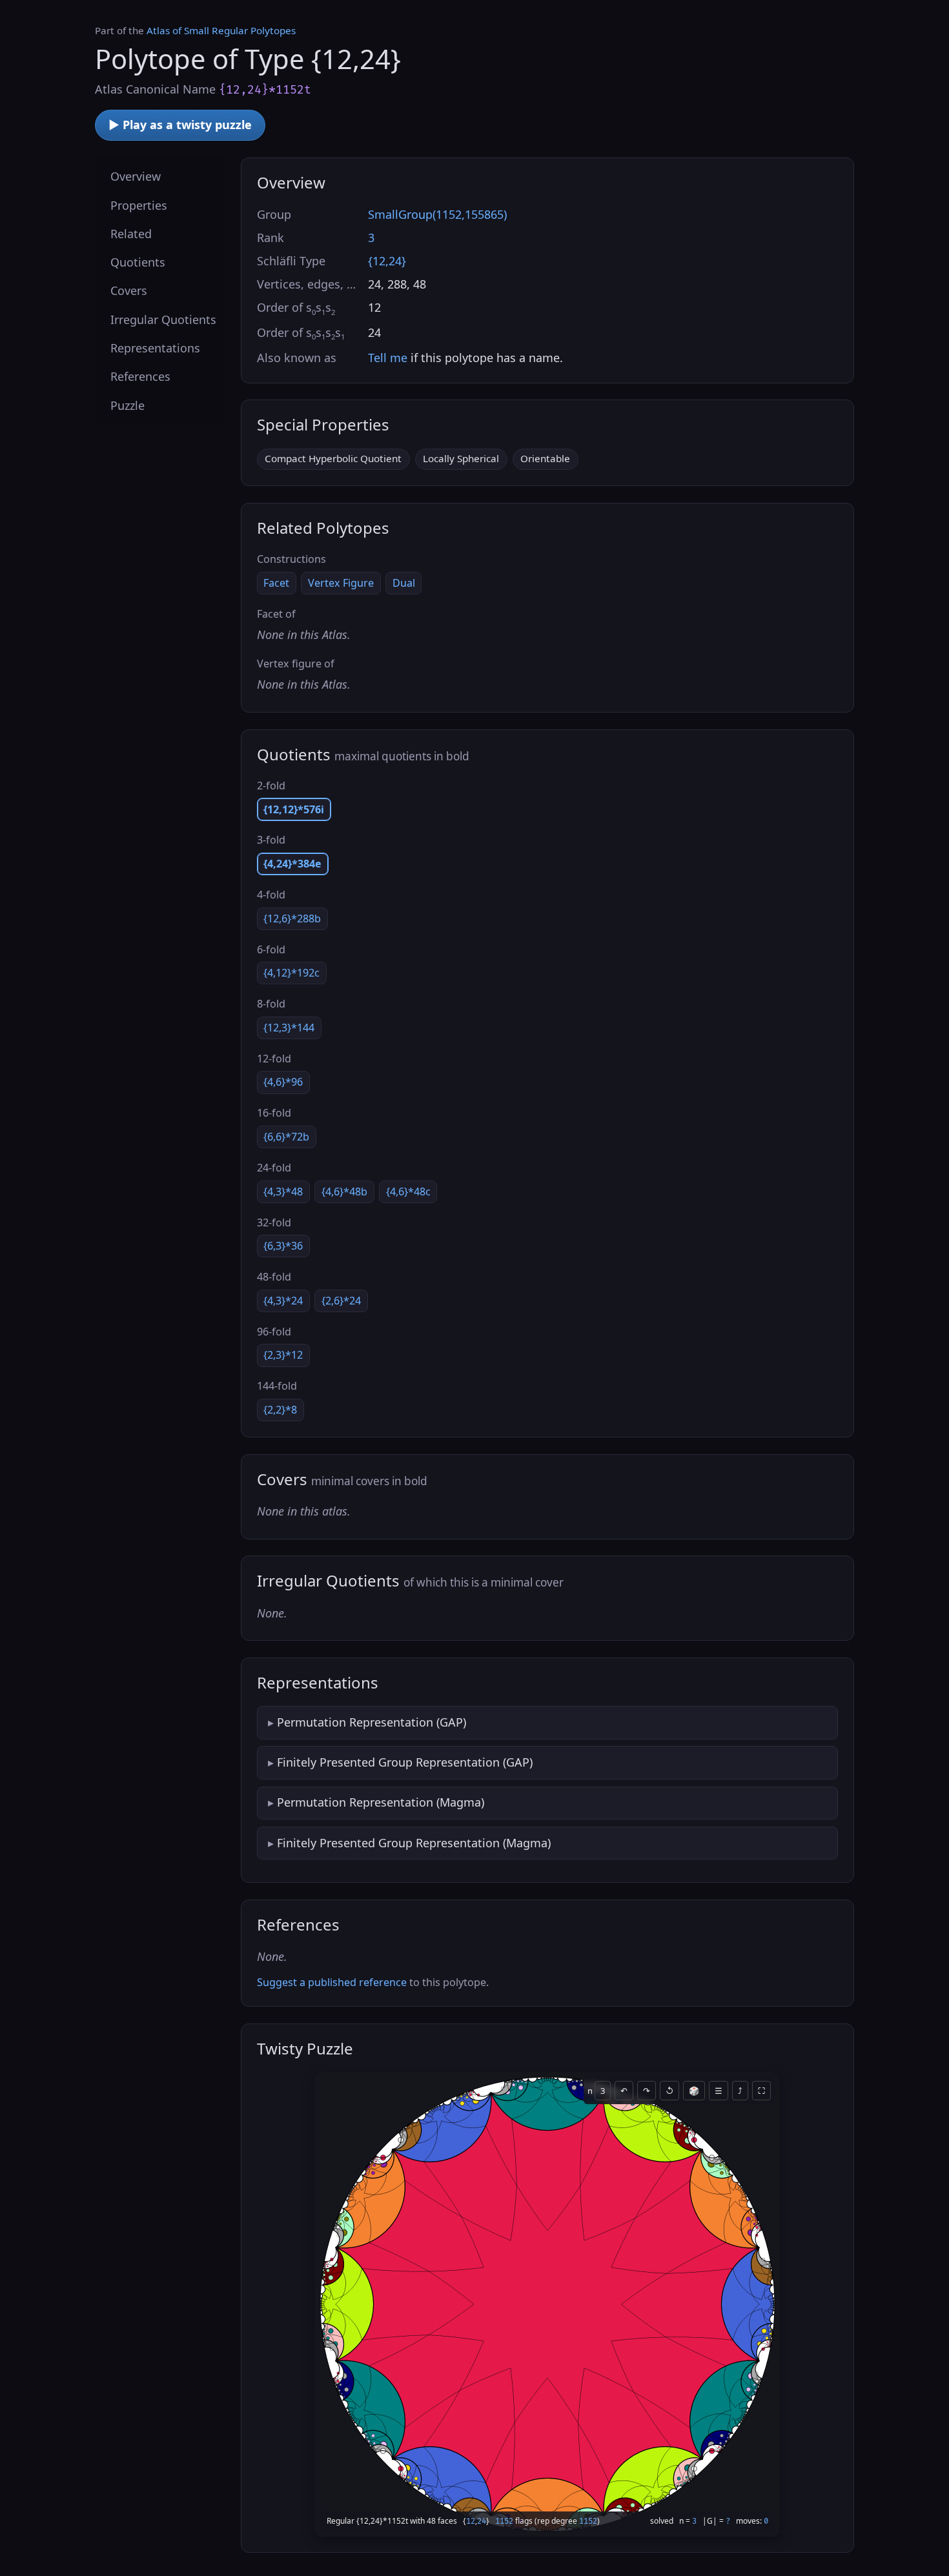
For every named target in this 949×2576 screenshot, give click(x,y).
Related (131, 233)
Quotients (138, 262)
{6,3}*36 (283, 1246)
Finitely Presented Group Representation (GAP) (405, 1762)
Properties (139, 205)
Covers (129, 290)
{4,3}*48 (283, 1192)
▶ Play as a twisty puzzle (180, 125)
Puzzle (128, 405)
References (140, 376)
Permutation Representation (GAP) (372, 1722)
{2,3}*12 (283, 1355)
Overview (136, 176)
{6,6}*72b (286, 1137)
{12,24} (387, 261)
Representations (155, 348)
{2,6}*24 (341, 1301)
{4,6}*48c (408, 1192)
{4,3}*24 (283, 1301)
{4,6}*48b (344, 1192)
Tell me (388, 358)
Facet (276, 583)
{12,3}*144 (289, 1028)
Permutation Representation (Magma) (381, 1802)
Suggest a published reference (332, 1982)
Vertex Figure (341, 583)
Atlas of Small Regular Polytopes (221, 30)
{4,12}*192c (291, 973)
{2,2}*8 (280, 1410)
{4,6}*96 (283, 1082)
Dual (404, 583)
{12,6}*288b (292, 918)
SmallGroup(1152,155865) (437, 214)
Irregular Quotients (163, 319)
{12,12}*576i (294, 809)
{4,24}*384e (292, 864)
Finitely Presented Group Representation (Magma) (414, 1843)
